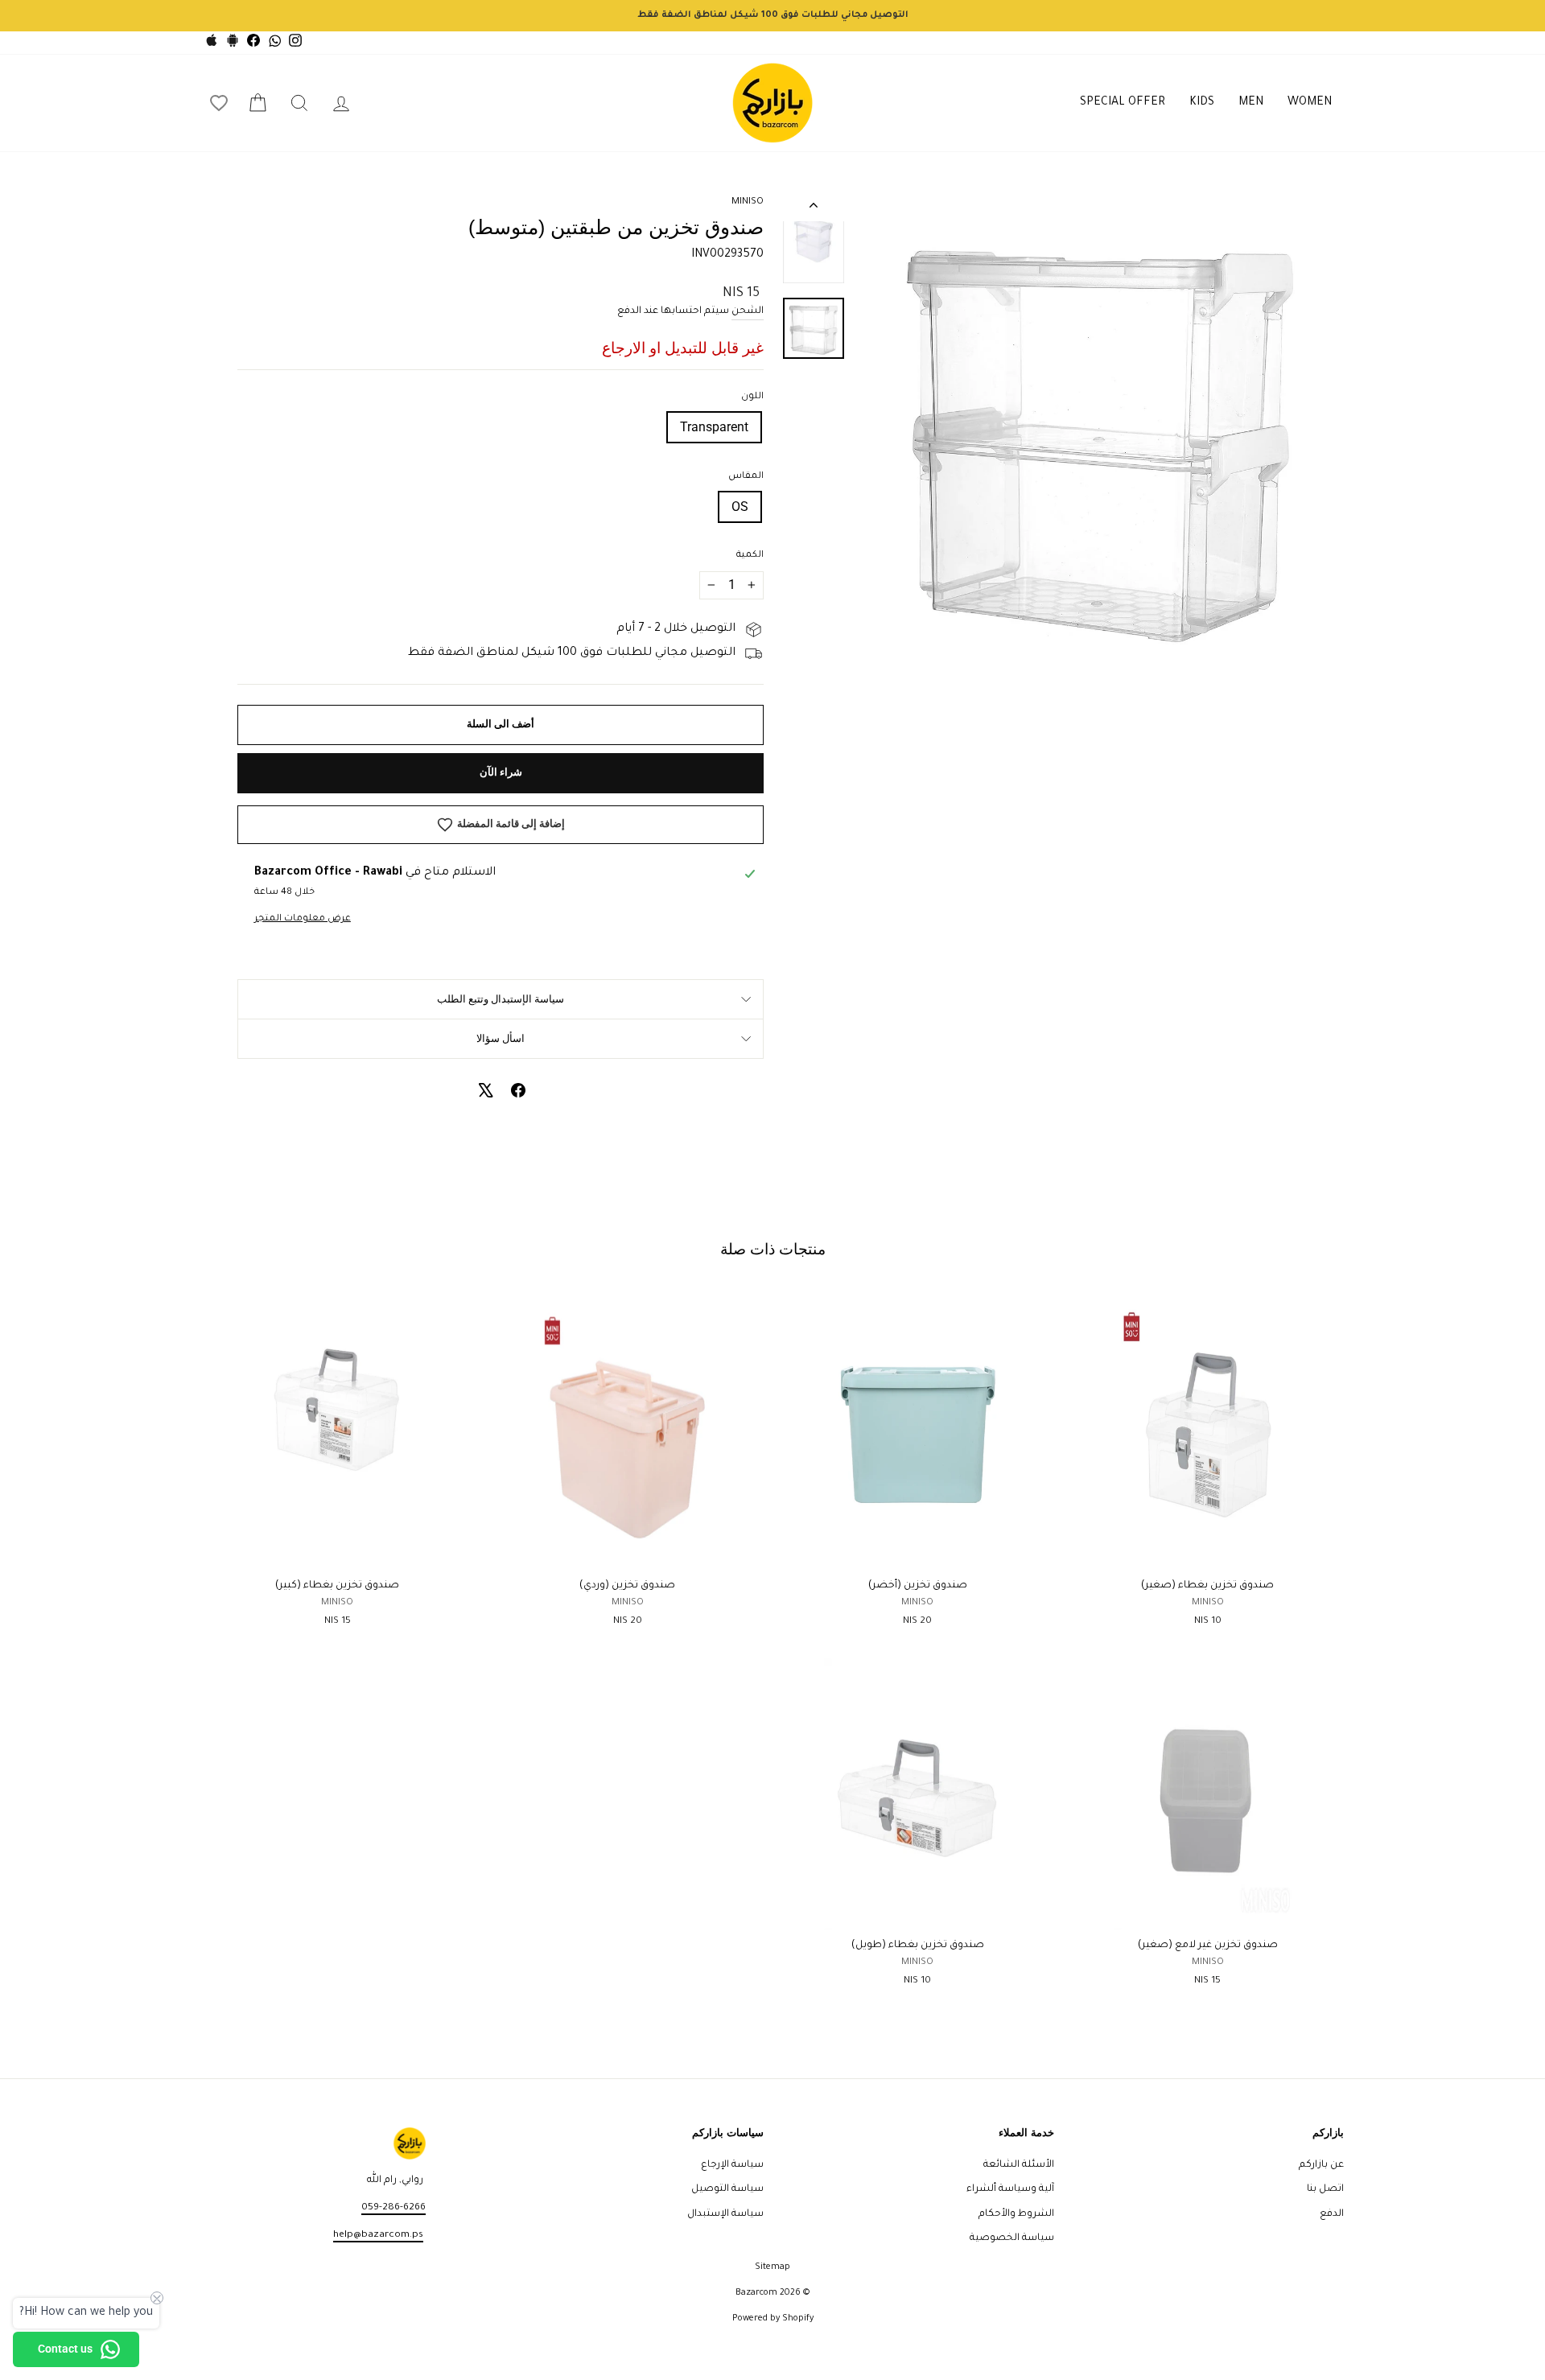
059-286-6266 (393, 2208)
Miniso (748, 202)
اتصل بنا (1325, 2189)
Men (1251, 103)
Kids (1202, 103)
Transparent (714, 427)
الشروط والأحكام (1016, 2214)
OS (740, 506)
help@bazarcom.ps (378, 2235)
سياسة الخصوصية (1012, 2238)
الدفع (1332, 2214)
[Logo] (772, 103)
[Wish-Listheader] (219, 103)
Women (1310, 103)
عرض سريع (1207, 1552)
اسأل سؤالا (501, 1038)
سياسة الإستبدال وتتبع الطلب (501, 999)
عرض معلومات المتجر (303, 919)
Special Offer (1123, 103)
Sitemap (772, 2267)
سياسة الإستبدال (725, 2214)
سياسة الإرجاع (732, 2165)
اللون (752, 397)
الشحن (748, 311)
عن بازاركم (1321, 2165)
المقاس (746, 477)
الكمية (750, 556)
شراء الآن (501, 772)
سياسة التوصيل (727, 2189)
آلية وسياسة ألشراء (1010, 2189)
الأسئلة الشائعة (1019, 2165)
